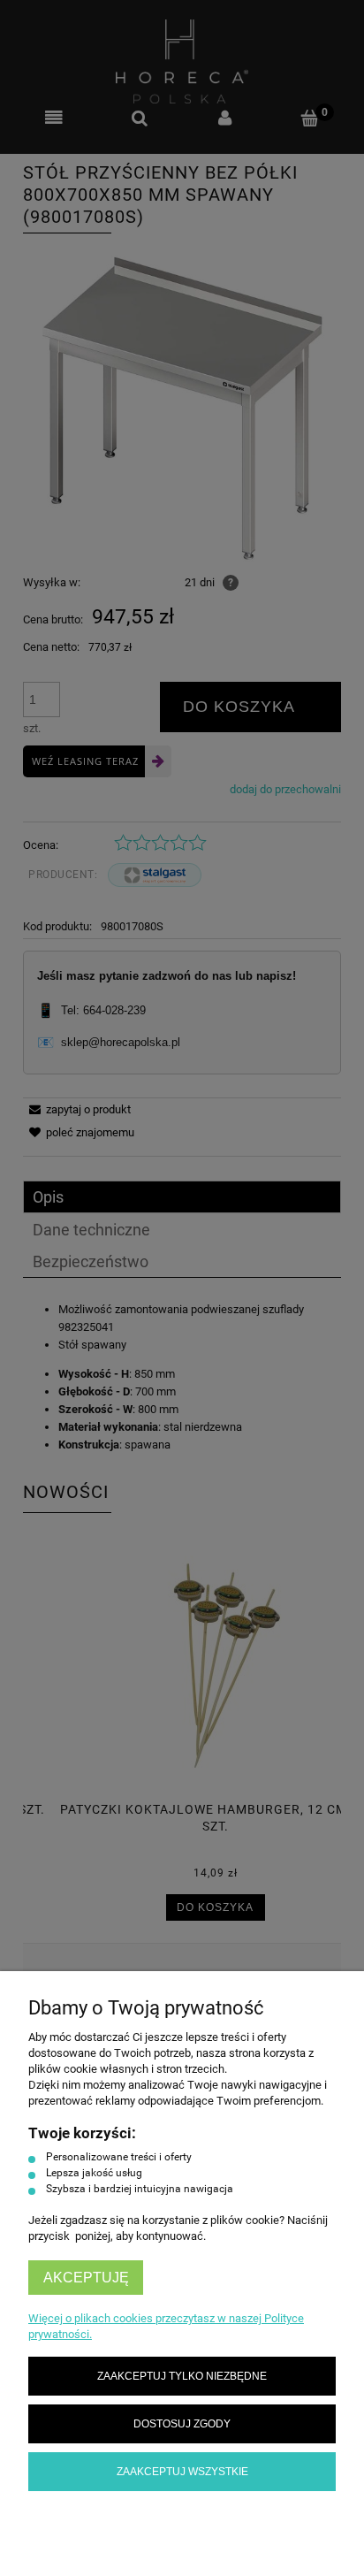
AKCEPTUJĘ (86, 2278)
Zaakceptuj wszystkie (182, 2471)
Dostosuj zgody (182, 2423)
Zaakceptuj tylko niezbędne (182, 2376)
